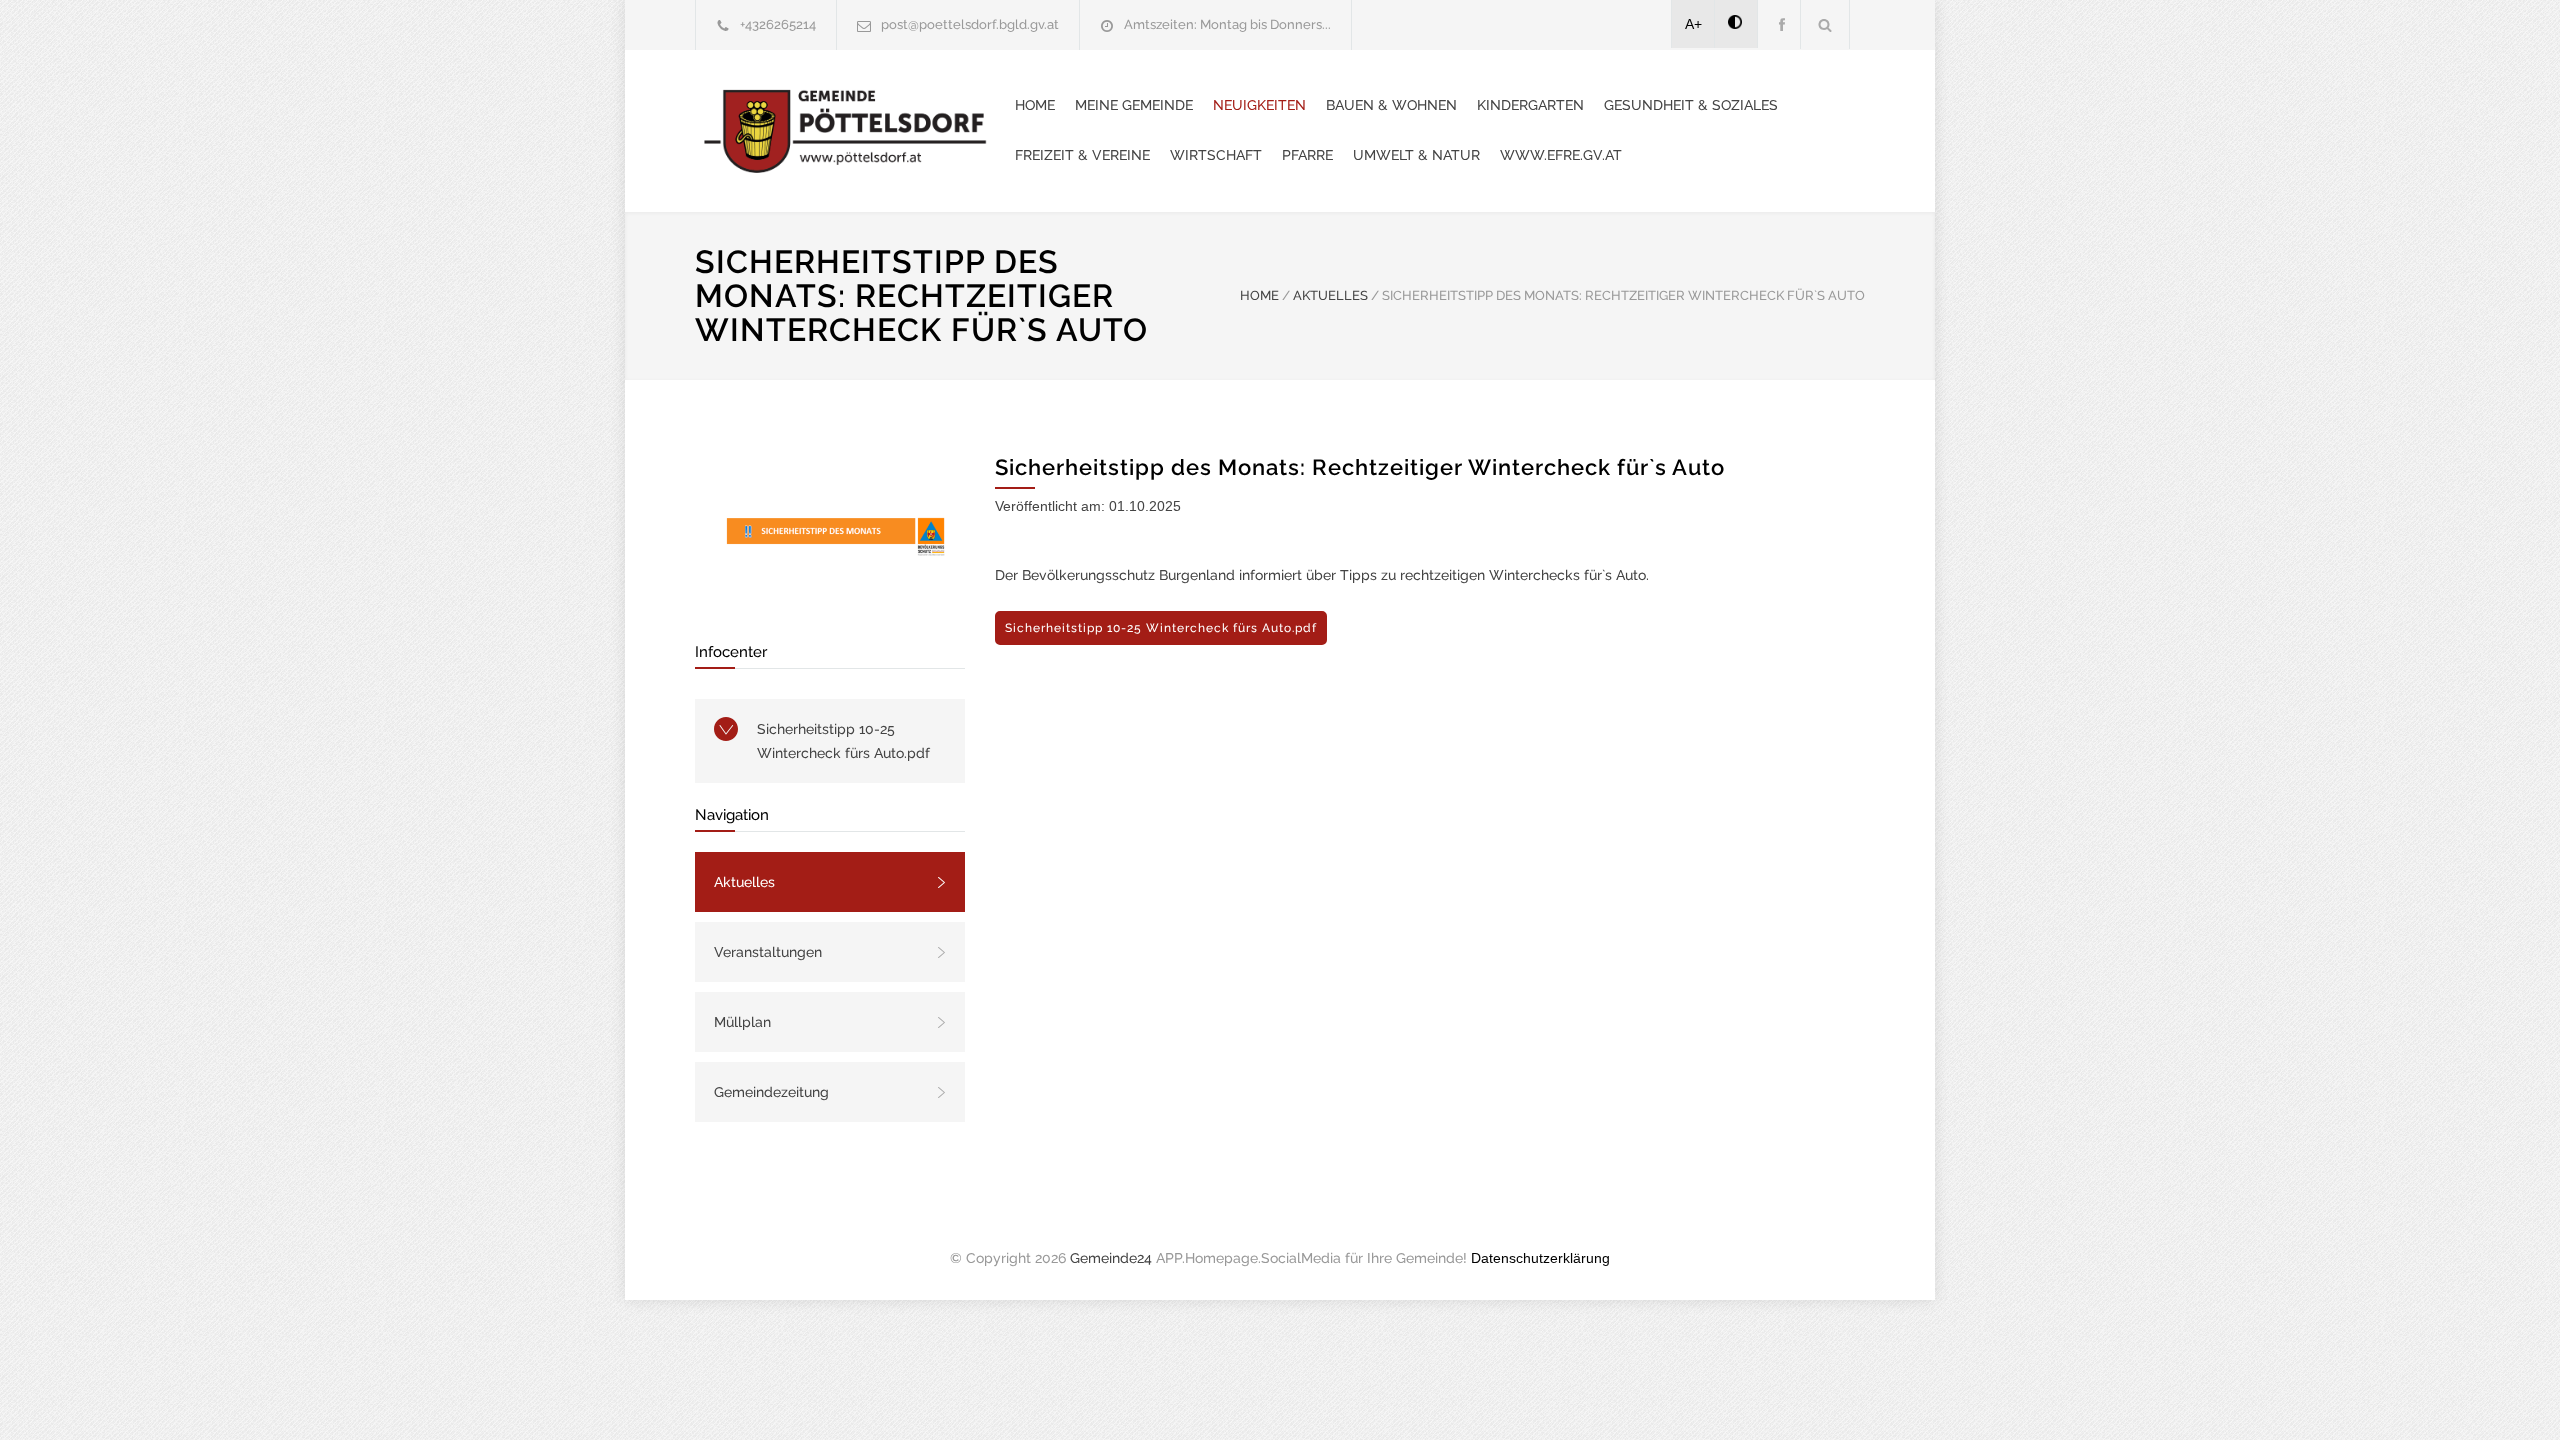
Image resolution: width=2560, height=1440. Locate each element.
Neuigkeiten (1259, 105)
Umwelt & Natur (1416, 155)
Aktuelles (744, 882)
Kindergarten (1530, 105)
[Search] (1825, 24)
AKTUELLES (1330, 295)
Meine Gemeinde (1134, 105)
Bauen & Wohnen (1391, 105)
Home (1035, 105)
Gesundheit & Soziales (1691, 105)
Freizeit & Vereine (1082, 155)
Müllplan (742, 1022)
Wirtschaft (1216, 155)
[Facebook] (1779, 24)
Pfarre (1307, 155)
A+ (1693, 24)
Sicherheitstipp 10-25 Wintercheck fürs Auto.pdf (843, 741)
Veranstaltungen (768, 952)
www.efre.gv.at (1561, 155)
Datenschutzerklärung (1540, 1258)
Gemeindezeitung (771, 1092)
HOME (1259, 295)
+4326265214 (778, 24)
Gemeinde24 (1111, 1258)
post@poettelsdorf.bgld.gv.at (970, 24)
